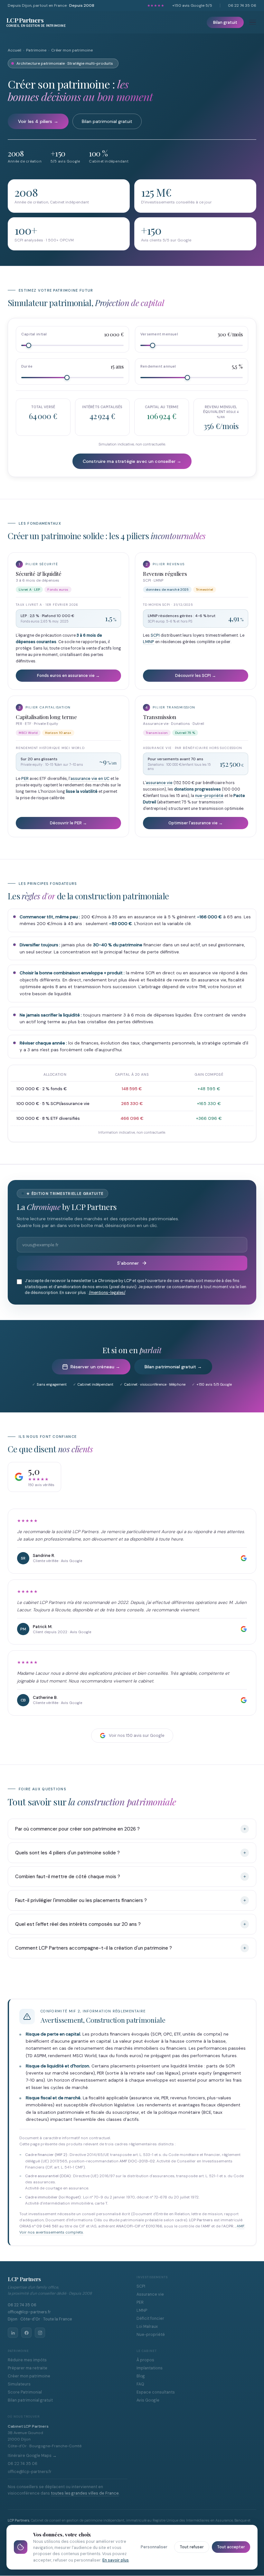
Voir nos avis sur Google (137, 1735)
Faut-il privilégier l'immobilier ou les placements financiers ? (81, 1900)
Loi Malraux (147, 2327)
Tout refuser (192, 2547)
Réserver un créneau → (95, 1367)
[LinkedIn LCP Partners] (13, 2333)
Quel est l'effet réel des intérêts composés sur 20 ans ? (78, 1924)
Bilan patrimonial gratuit (107, 121)
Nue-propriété (151, 2335)
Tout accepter (231, 2547)
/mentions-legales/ (107, 1293)
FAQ (140, 2384)
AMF (240, 2226)
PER (25, 779)
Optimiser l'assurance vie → (196, 823)
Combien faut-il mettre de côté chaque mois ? (68, 1877)
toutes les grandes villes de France (85, 2493)
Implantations (150, 2368)
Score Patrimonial (25, 2392)
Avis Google (148, 2400)
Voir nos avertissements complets (51, 2232)
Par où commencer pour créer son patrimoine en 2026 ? (77, 1829)
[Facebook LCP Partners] (26, 2333)
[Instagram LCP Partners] (40, 2333)
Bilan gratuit (225, 22)
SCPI (155, 635)
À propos (145, 2360)
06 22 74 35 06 (242, 5)
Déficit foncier (150, 2318)
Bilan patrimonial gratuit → (173, 1367)
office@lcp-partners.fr (29, 2312)
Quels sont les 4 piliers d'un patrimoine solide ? (67, 1853)
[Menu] (253, 22)
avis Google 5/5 (192, 5)
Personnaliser (154, 2547)
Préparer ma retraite (28, 2368)
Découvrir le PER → (68, 823)
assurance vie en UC (90, 779)
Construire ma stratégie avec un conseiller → (132, 461)
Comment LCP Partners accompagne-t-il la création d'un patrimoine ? (94, 1948)
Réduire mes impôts (27, 2360)
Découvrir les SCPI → (196, 676)
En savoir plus (116, 2560)
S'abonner (128, 1263)
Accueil (14, 50)
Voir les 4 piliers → (38, 121)
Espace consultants (156, 2392)
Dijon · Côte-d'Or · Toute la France (40, 2319)
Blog (141, 2376)
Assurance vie (150, 2294)
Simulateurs (19, 2384)
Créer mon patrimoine (29, 2376)
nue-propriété (209, 796)
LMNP (149, 642)
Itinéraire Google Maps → (32, 2456)
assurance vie (159, 783)
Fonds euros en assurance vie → (68, 676)
